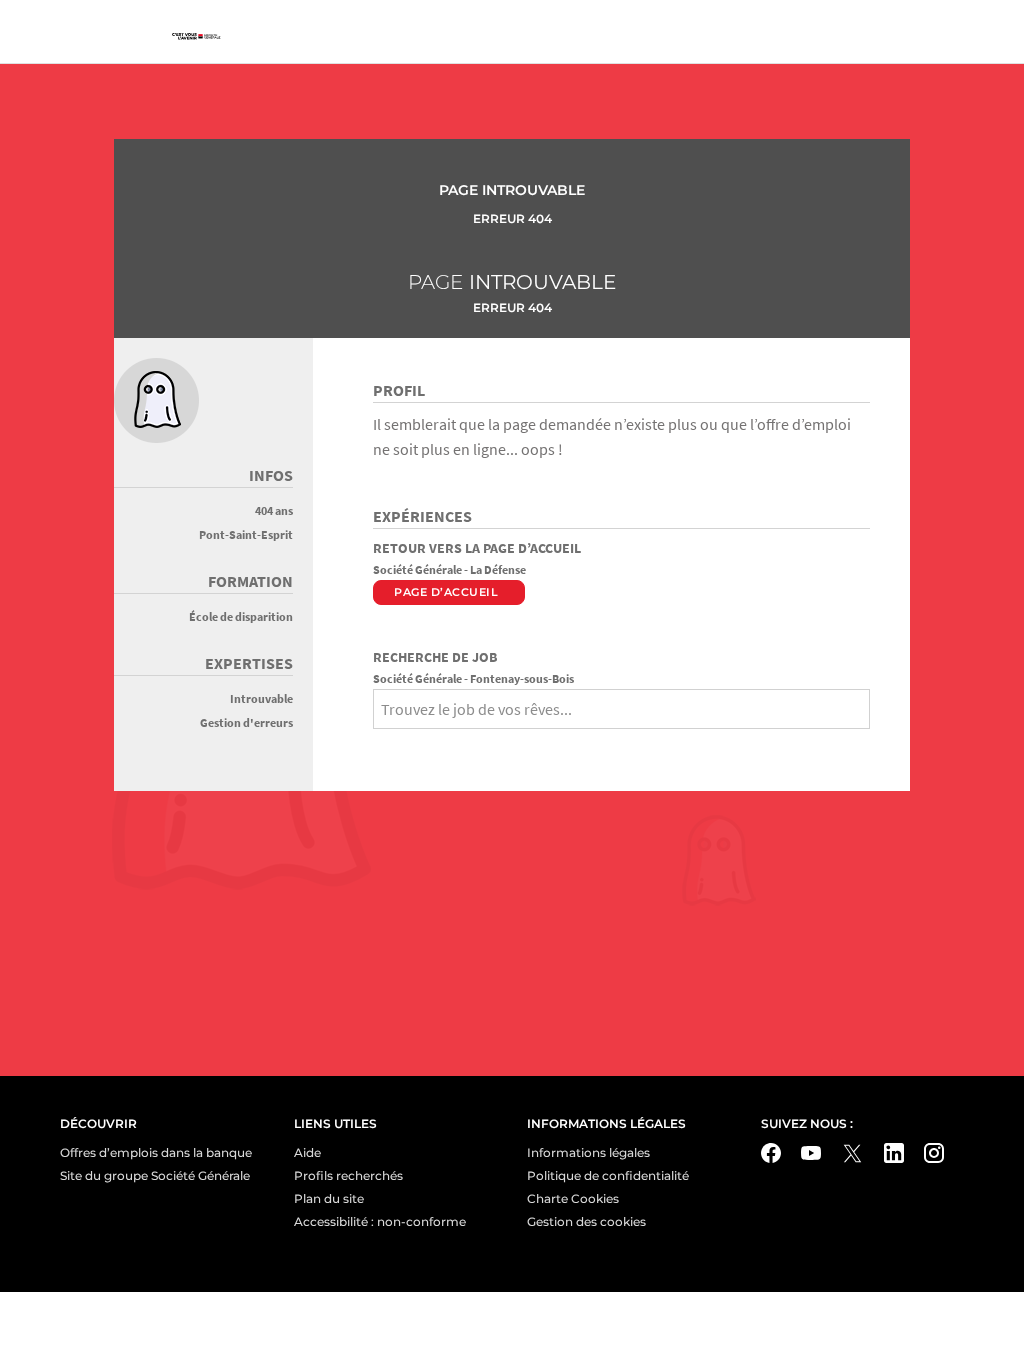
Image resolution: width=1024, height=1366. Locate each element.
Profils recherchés (348, 1175)
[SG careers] (196, 36)
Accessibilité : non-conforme (380, 1221)
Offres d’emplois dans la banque (156, 1152)
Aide (307, 1152)
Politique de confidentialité (608, 1175)
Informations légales (588, 1152)
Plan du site (329, 1198)
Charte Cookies (573, 1198)
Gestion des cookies (586, 1221)
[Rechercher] (380, 744)
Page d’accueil (446, 592)
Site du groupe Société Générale (155, 1175)
